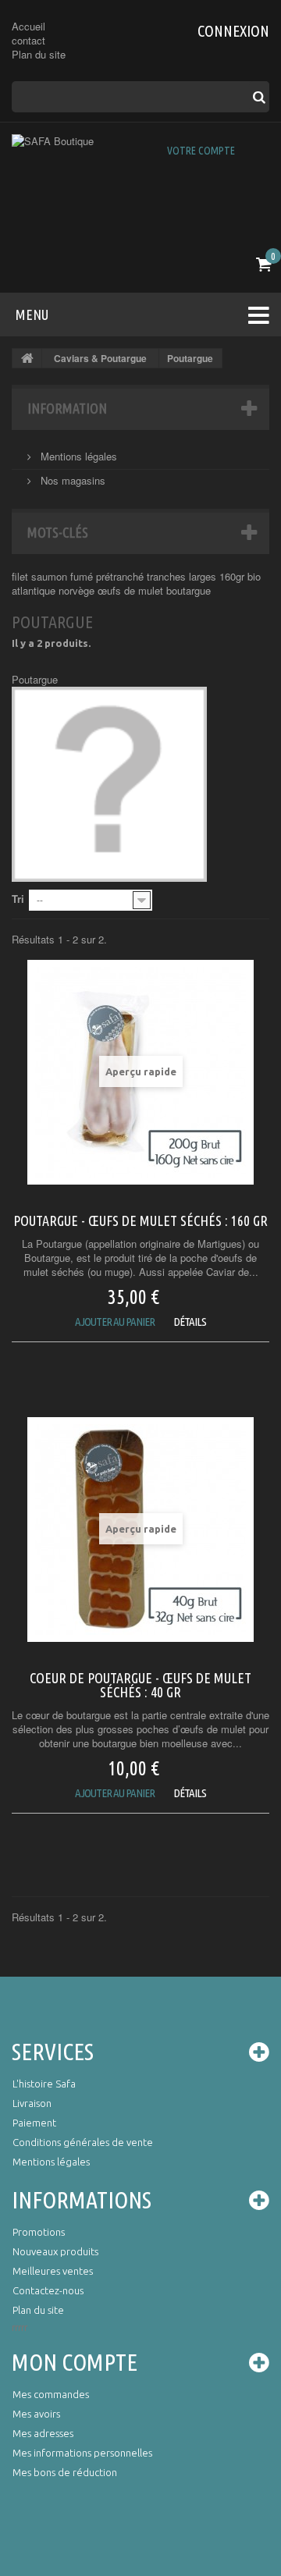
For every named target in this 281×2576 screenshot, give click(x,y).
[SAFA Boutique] (140, 186)
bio (254, 576)
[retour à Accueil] (27, 358)
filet (21, 576)
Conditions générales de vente (83, 2142)
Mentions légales (77, 456)
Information (67, 408)
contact (28, 40)
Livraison (32, 2103)
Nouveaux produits (55, 2251)
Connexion (233, 31)
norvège (78, 590)
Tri (18, 899)
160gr (233, 576)
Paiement (34, 2123)
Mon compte (75, 2362)
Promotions (39, 2232)
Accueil (28, 26)
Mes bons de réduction (65, 2472)
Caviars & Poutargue (100, 358)
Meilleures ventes (53, 2271)
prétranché (121, 576)
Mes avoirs (36, 2414)
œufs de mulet (132, 590)
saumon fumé (64, 576)
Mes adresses (43, 2433)
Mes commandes (51, 2394)
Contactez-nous (48, 2290)
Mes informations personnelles (82, 2453)
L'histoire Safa (44, 2084)
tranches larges (183, 576)
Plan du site (39, 54)
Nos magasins (71, 480)
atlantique (35, 590)
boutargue (189, 590)
